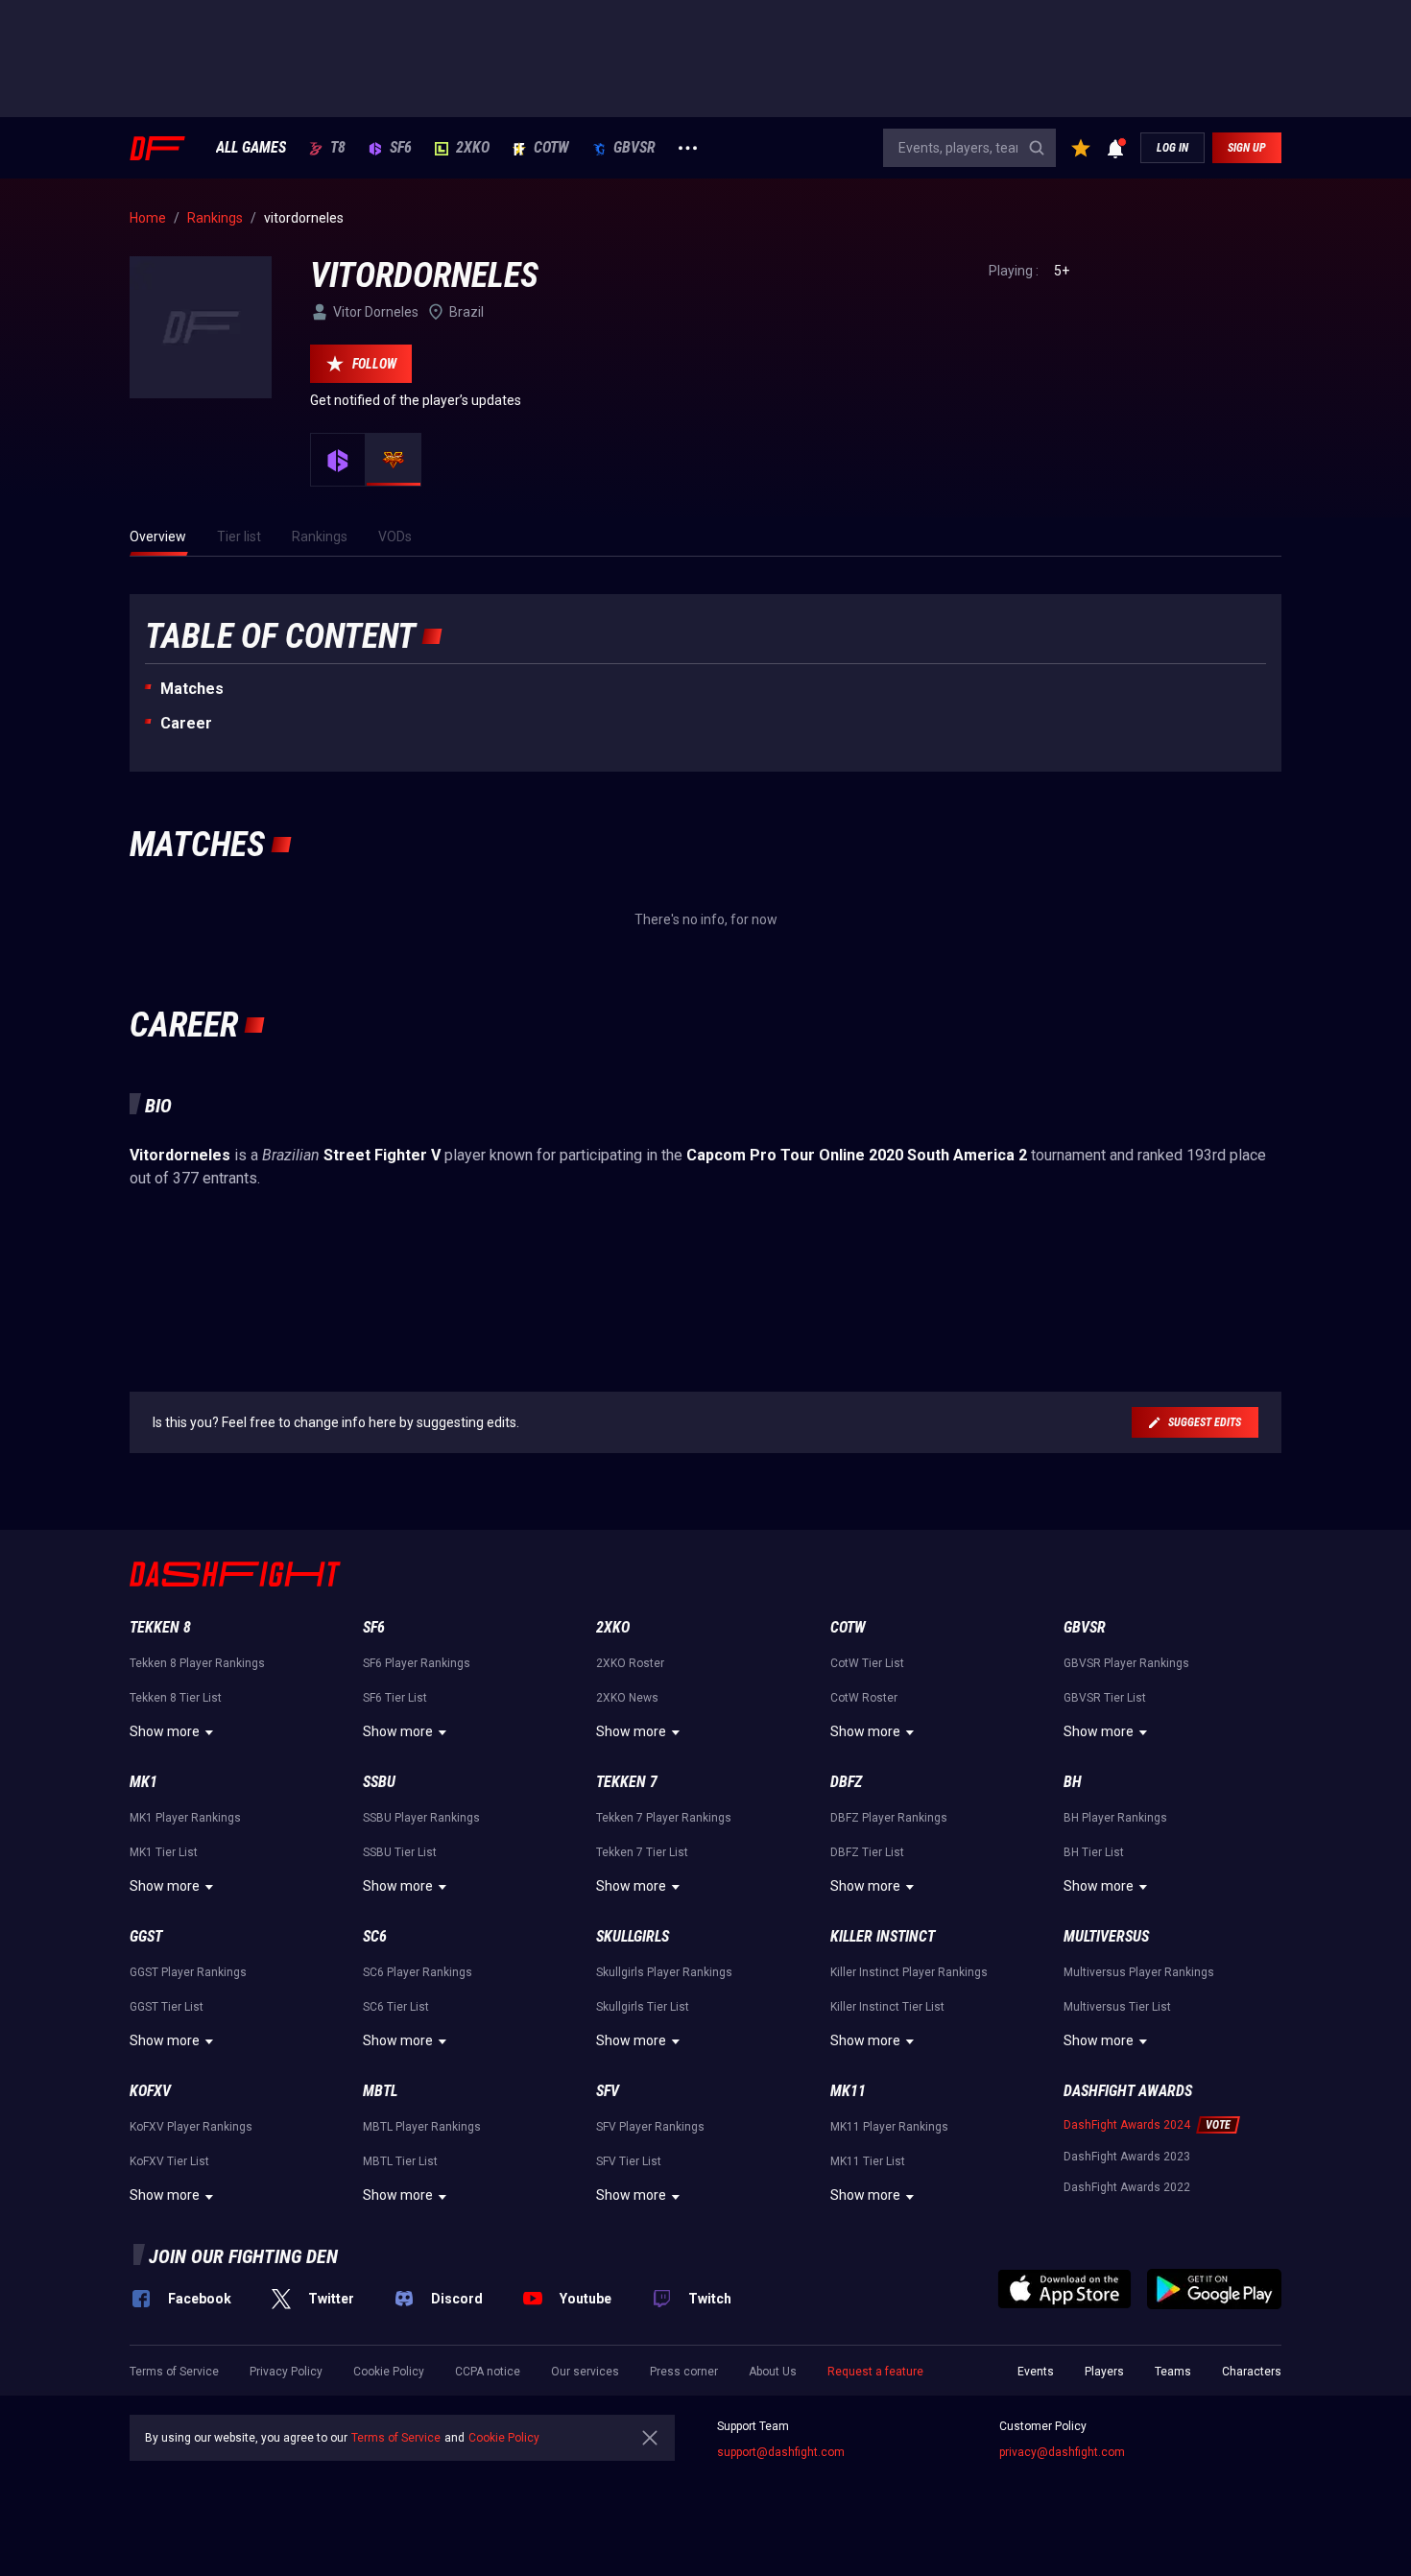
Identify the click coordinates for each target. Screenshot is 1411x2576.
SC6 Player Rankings (418, 1972)
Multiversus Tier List (1117, 2007)
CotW (551, 148)
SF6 (401, 148)
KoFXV (150, 2091)
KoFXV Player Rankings (191, 2127)
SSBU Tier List (400, 1852)
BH (1073, 1782)
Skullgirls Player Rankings (664, 1972)
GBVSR (634, 148)
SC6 (375, 1936)
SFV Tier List (629, 2161)
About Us (773, 2372)
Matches (192, 689)
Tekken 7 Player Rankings (664, 1818)
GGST (146, 1936)
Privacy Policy (286, 2372)
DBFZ (846, 1782)
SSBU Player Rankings (421, 1818)
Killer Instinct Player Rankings (909, 1972)
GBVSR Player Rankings (1126, 1663)
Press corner (684, 2372)
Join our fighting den (243, 2256)
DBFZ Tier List (867, 1852)
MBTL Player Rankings (422, 2127)
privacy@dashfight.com (1062, 2452)
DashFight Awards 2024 (1127, 2125)
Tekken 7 (627, 1782)
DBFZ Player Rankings (889, 1818)
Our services (585, 2372)
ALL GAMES (251, 148)
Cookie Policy (389, 2372)
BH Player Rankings (1115, 1818)
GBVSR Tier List (1105, 1698)
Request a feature (875, 2372)
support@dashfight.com (781, 2452)
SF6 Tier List (395, 1698)
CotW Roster (864, 1698)
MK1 (143, 1782)
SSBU (379, 1782)
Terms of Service (174, 2372)
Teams (1173, 2372)
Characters (1252, 2372)
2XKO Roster (630, 1663)
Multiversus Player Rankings (1139, 1972)
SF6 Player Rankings (417, 1663)
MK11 (848, 2091)
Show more (165, 1731)
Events (1036, 2372)
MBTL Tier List (400, 2161)
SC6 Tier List (396, 2007)
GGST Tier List (167, 2007)
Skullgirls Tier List (643, 2007)
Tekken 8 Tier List (176, 1698)
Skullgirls (633, 1936)
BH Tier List (1094, 1852)
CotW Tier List (867, 1663)
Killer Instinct (883, 1936)
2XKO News (627, 1698)
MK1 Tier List (164, 1852)
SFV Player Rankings (650, 2127)
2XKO (473, 148)
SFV (608, 2091)
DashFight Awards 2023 (1127, 2157)
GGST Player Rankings (188, 1972)
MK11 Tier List (868, 2161)
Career (186, 723)
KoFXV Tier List (169, 2161)
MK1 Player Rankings (185, 1818)
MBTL (380, 2091)
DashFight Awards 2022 (1127, 2187)
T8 (338, 148)
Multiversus (1106, 1936)
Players (1104, 2372)
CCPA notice (488, 2372)
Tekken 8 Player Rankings (197, 1663)
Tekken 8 (160, 1627)
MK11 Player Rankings (889, 2127)
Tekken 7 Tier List (642, 1852)
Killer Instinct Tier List (887, 2007)
